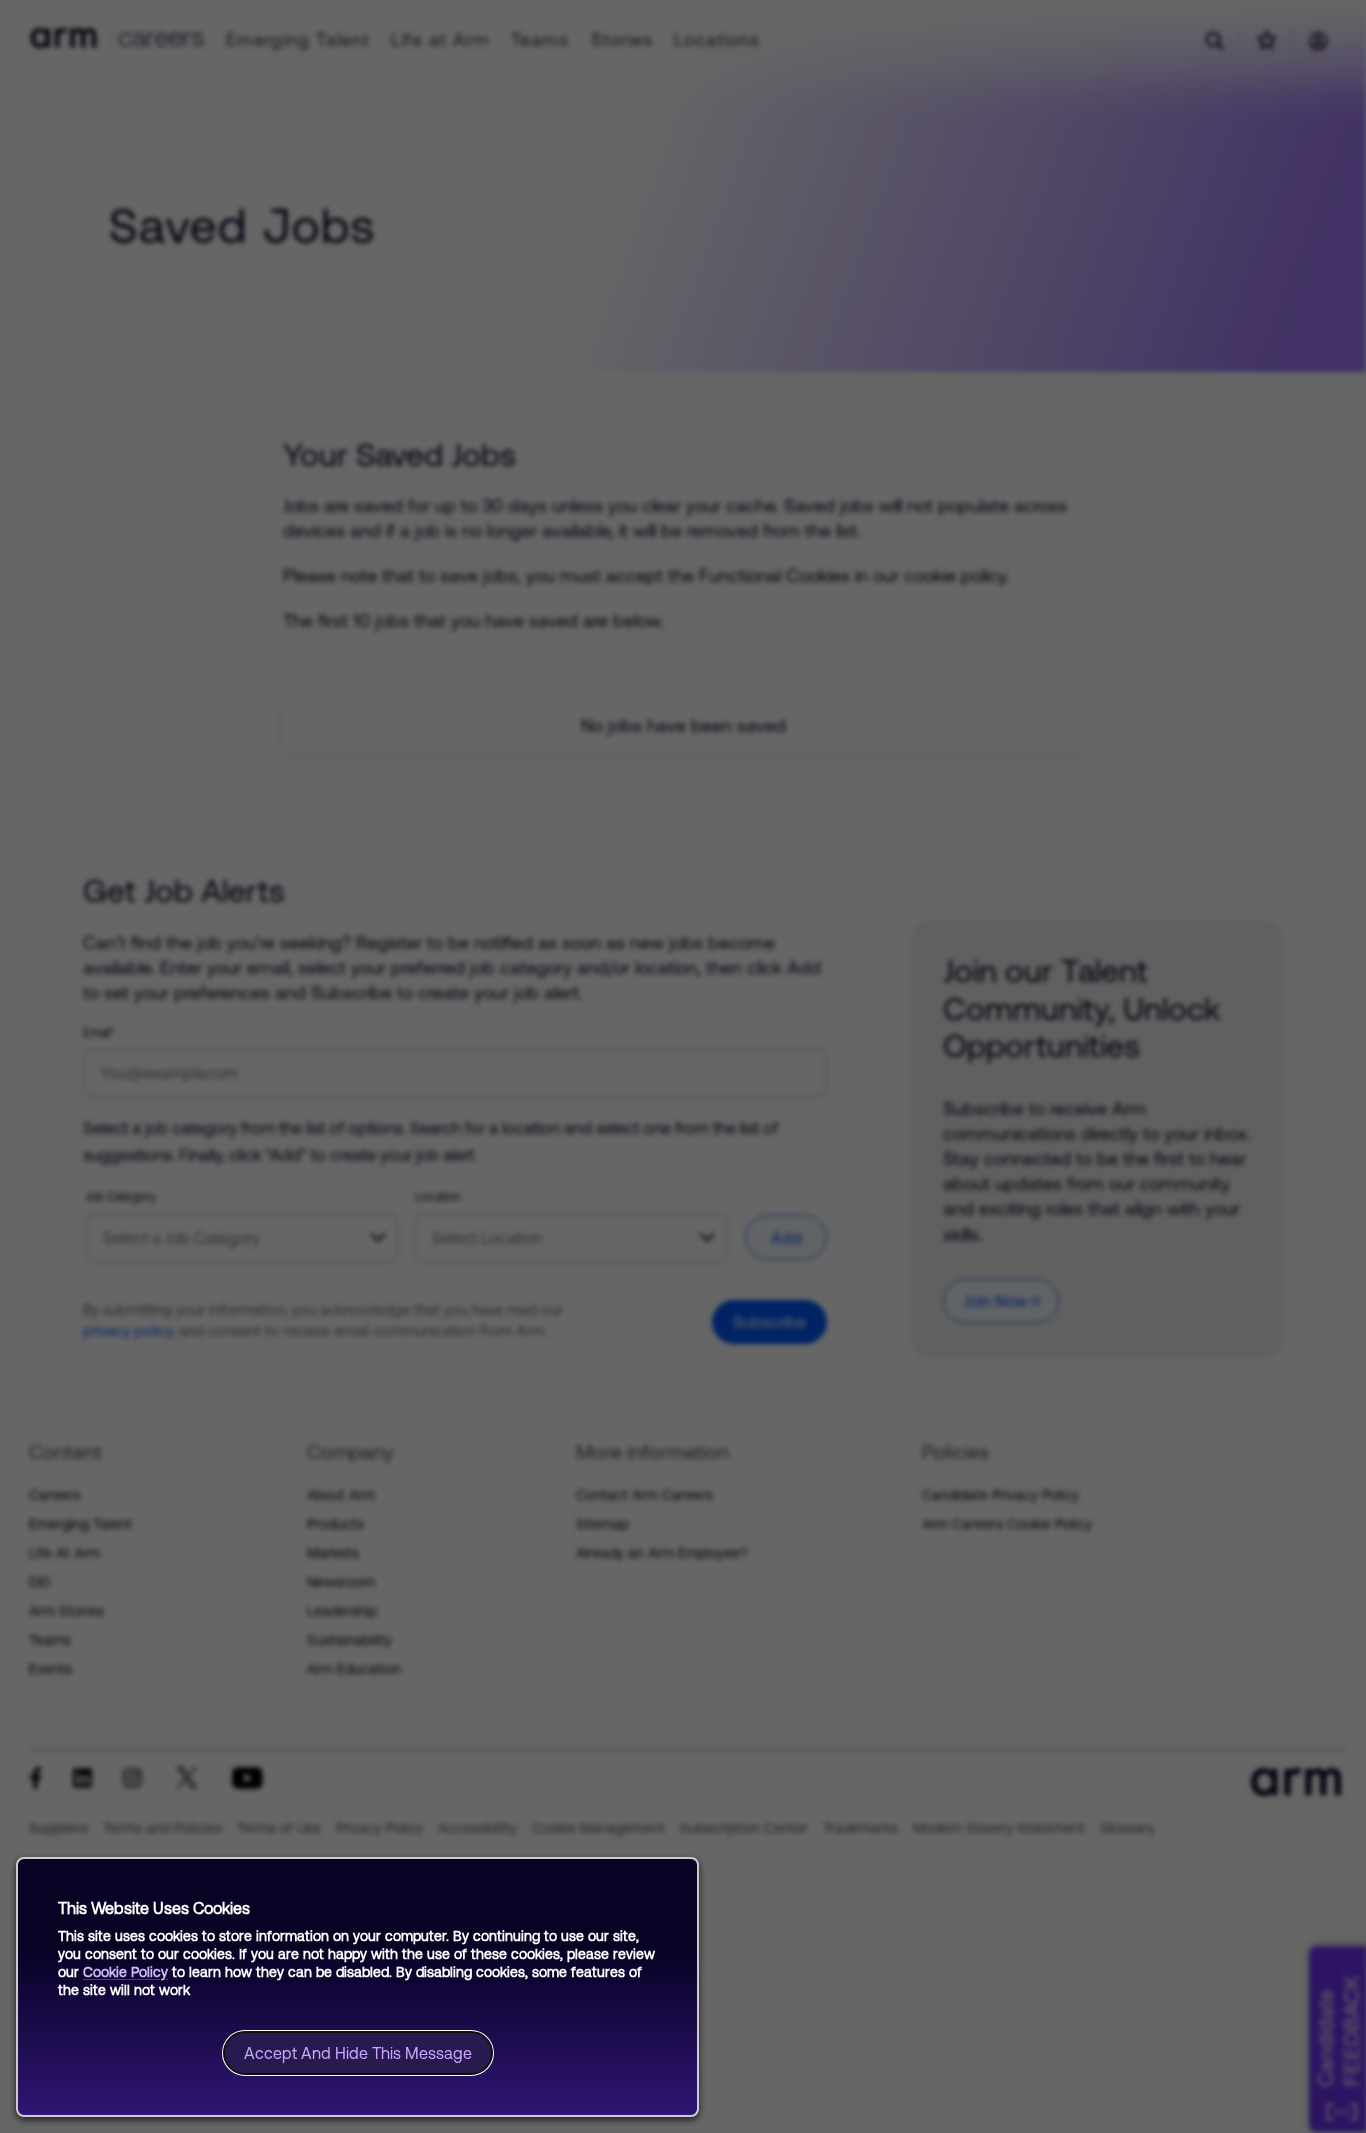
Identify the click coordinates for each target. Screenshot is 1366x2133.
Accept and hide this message (358, 2053)
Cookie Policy (125, 1972)
